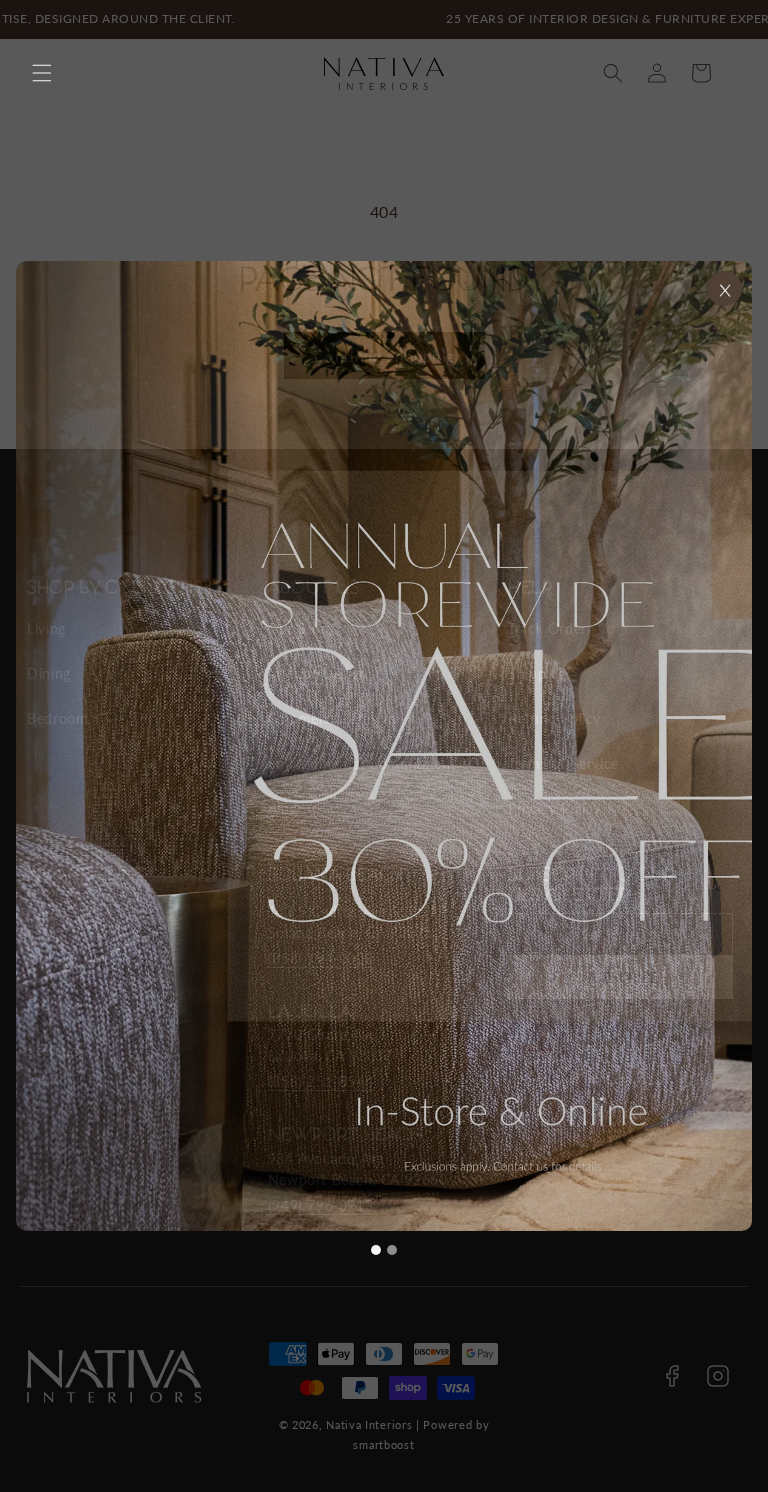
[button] (42, 73)
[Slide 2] (392, 1250)
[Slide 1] (376, 1250)
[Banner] (384, 746)
